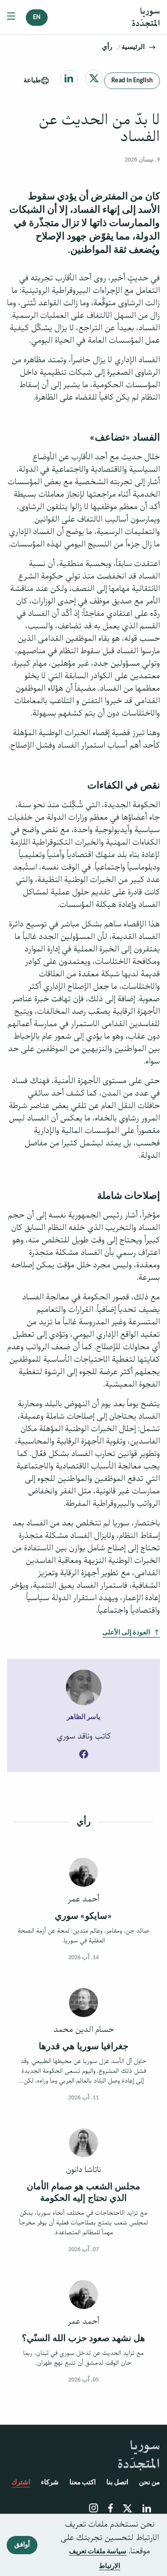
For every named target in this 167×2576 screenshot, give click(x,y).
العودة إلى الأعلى (126, 1633)
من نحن (149, 2483)
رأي (107, 47)
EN (37, 18)
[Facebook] (84, 1755)
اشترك (21, 2483)
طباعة (32, 81)
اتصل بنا (117, 2483)
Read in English (132, 81)
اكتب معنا (83, 2483)
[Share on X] (94, 78)
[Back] (152, 47)
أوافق (22, 2545)
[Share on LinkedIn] (69, 78)
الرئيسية (133, 47)
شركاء (50, 2483)
